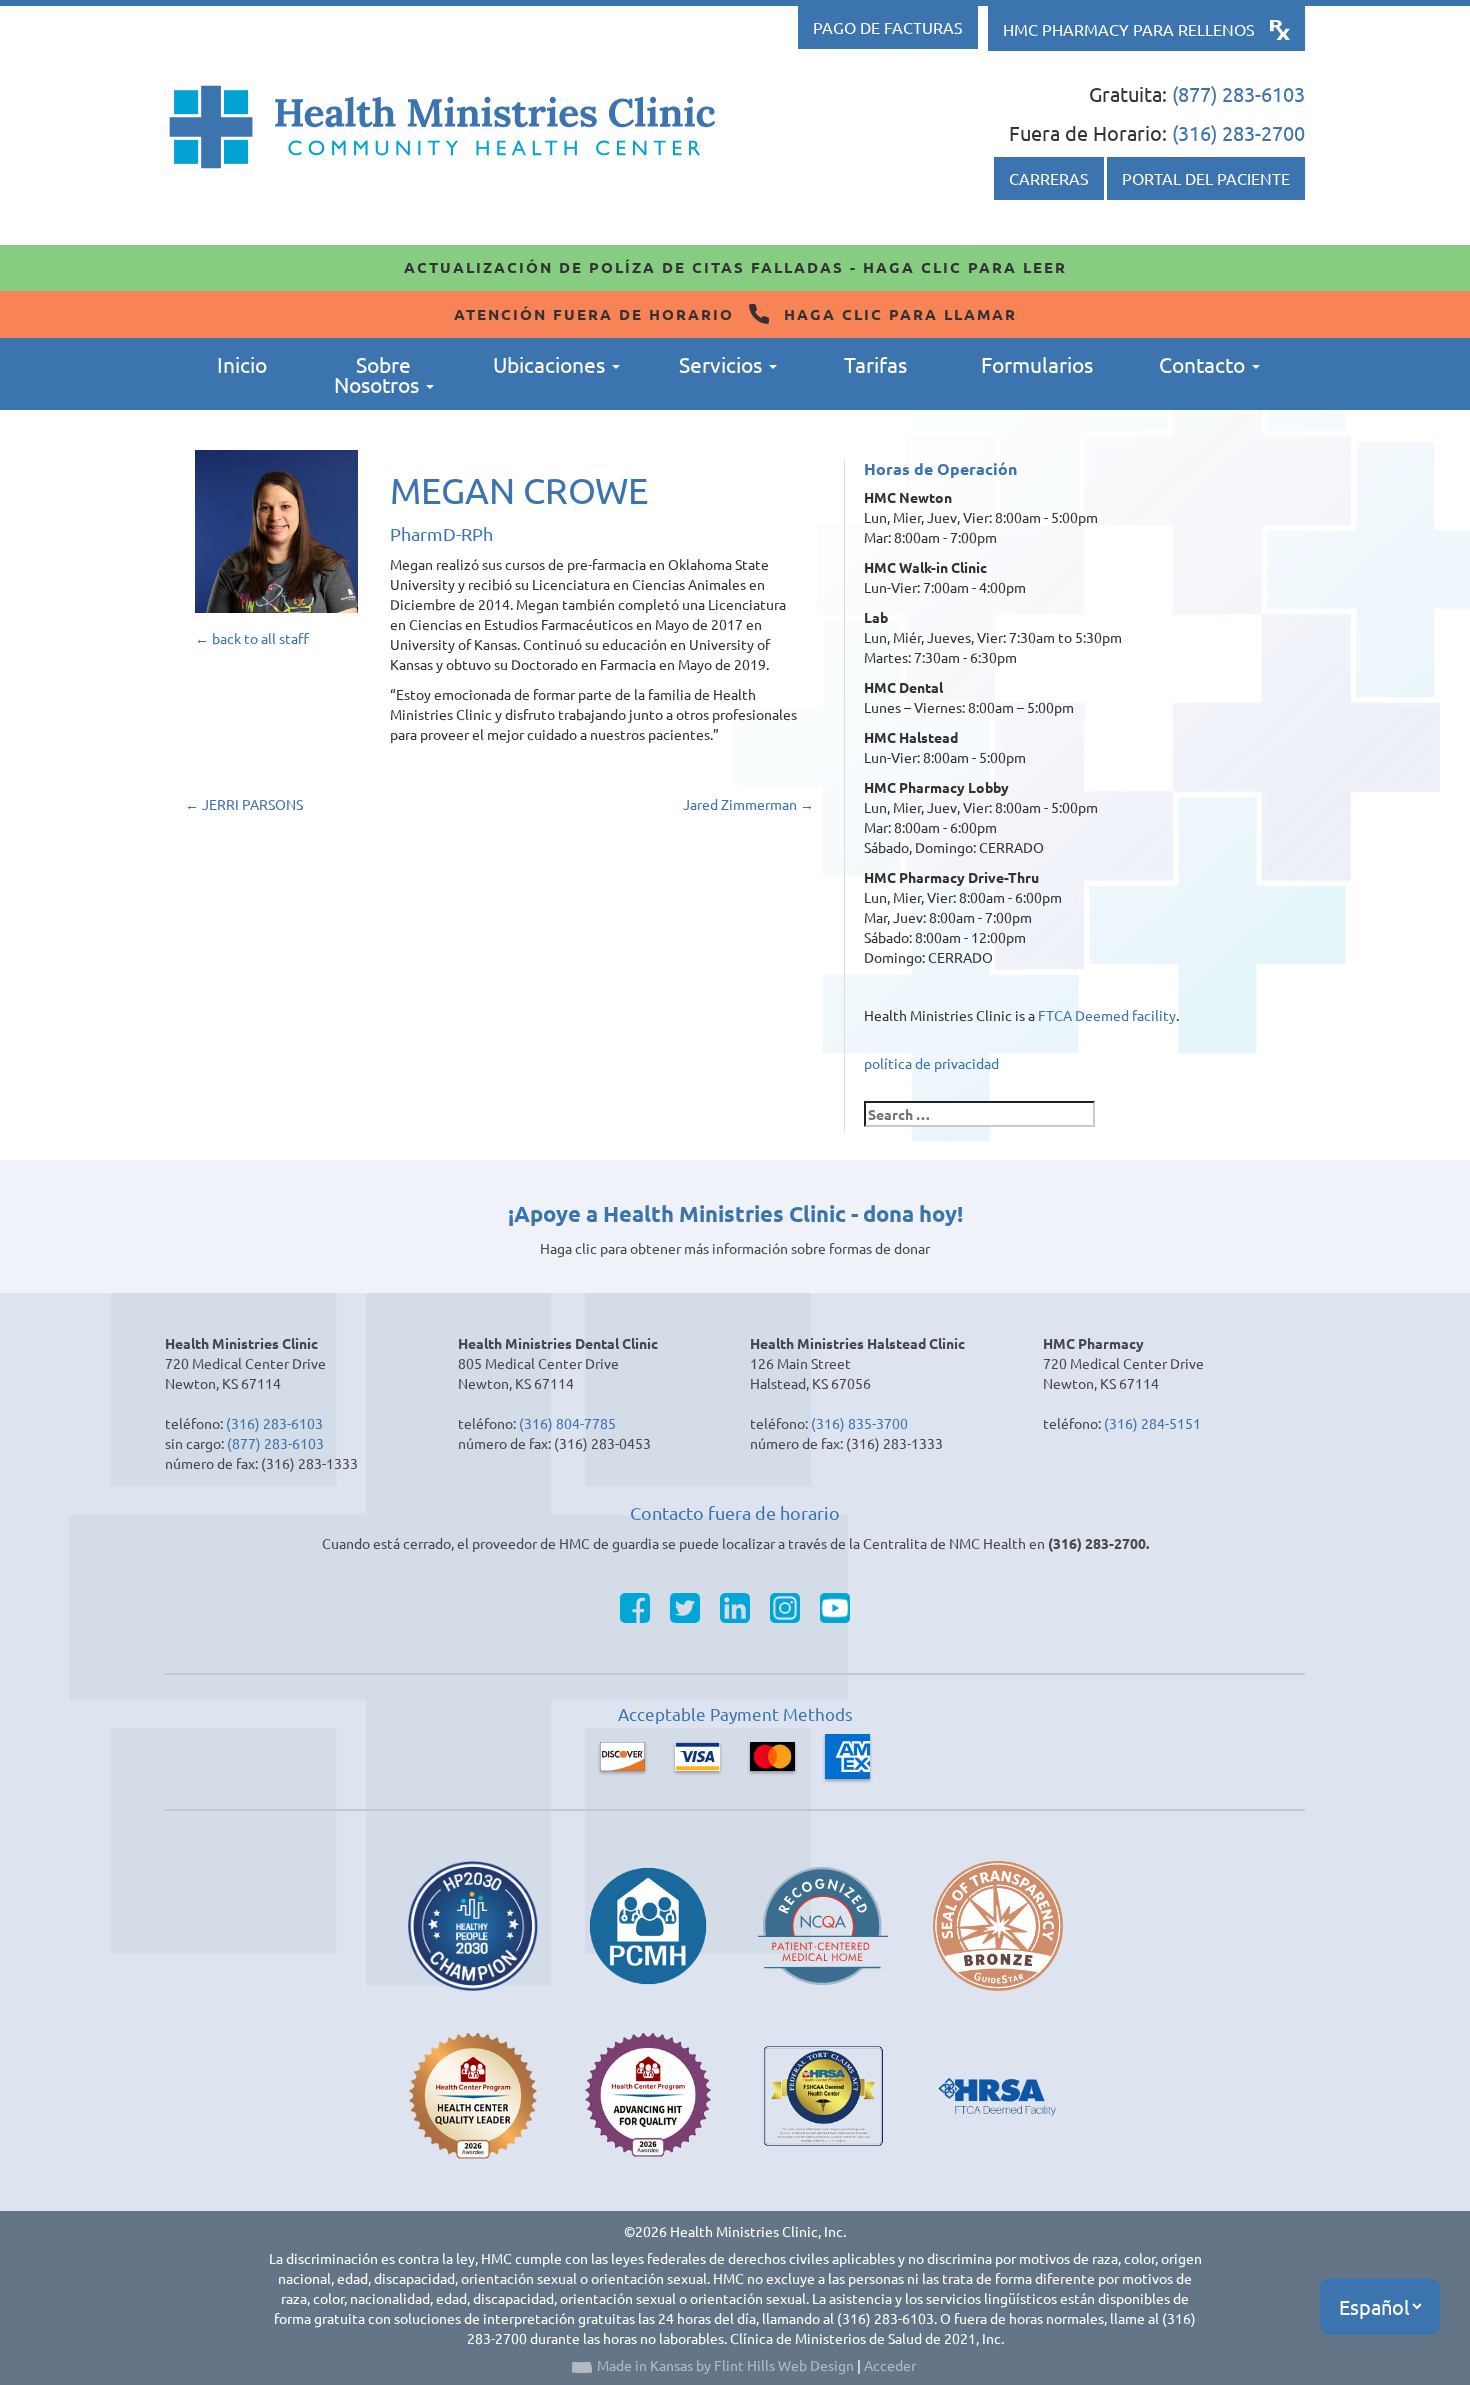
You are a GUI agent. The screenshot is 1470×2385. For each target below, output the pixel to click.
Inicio (242, 364)
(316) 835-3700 (859, 1423)
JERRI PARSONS (244, 804)
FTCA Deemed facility (1107, 1015)
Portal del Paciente (1206, 178)
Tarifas (875, 364)
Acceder (890, 2365)
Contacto (1204, 364)
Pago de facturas (888, 27)
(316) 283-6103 (274, 1423)
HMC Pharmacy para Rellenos (1129, 29)
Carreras (1049, 178)
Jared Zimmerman (748, 804)
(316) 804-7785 (567, 1423)
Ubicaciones (551, 364)
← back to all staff (252, 638)
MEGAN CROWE (519, 489)
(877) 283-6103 (1238, 93)
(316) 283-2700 (1238, 132)
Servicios (723, 364)
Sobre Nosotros (379, 374)
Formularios (1037, 364)
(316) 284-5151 (1152, 1423)
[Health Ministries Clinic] (442, 127)
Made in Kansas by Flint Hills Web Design (725, 2365)
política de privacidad (931, 1063)
